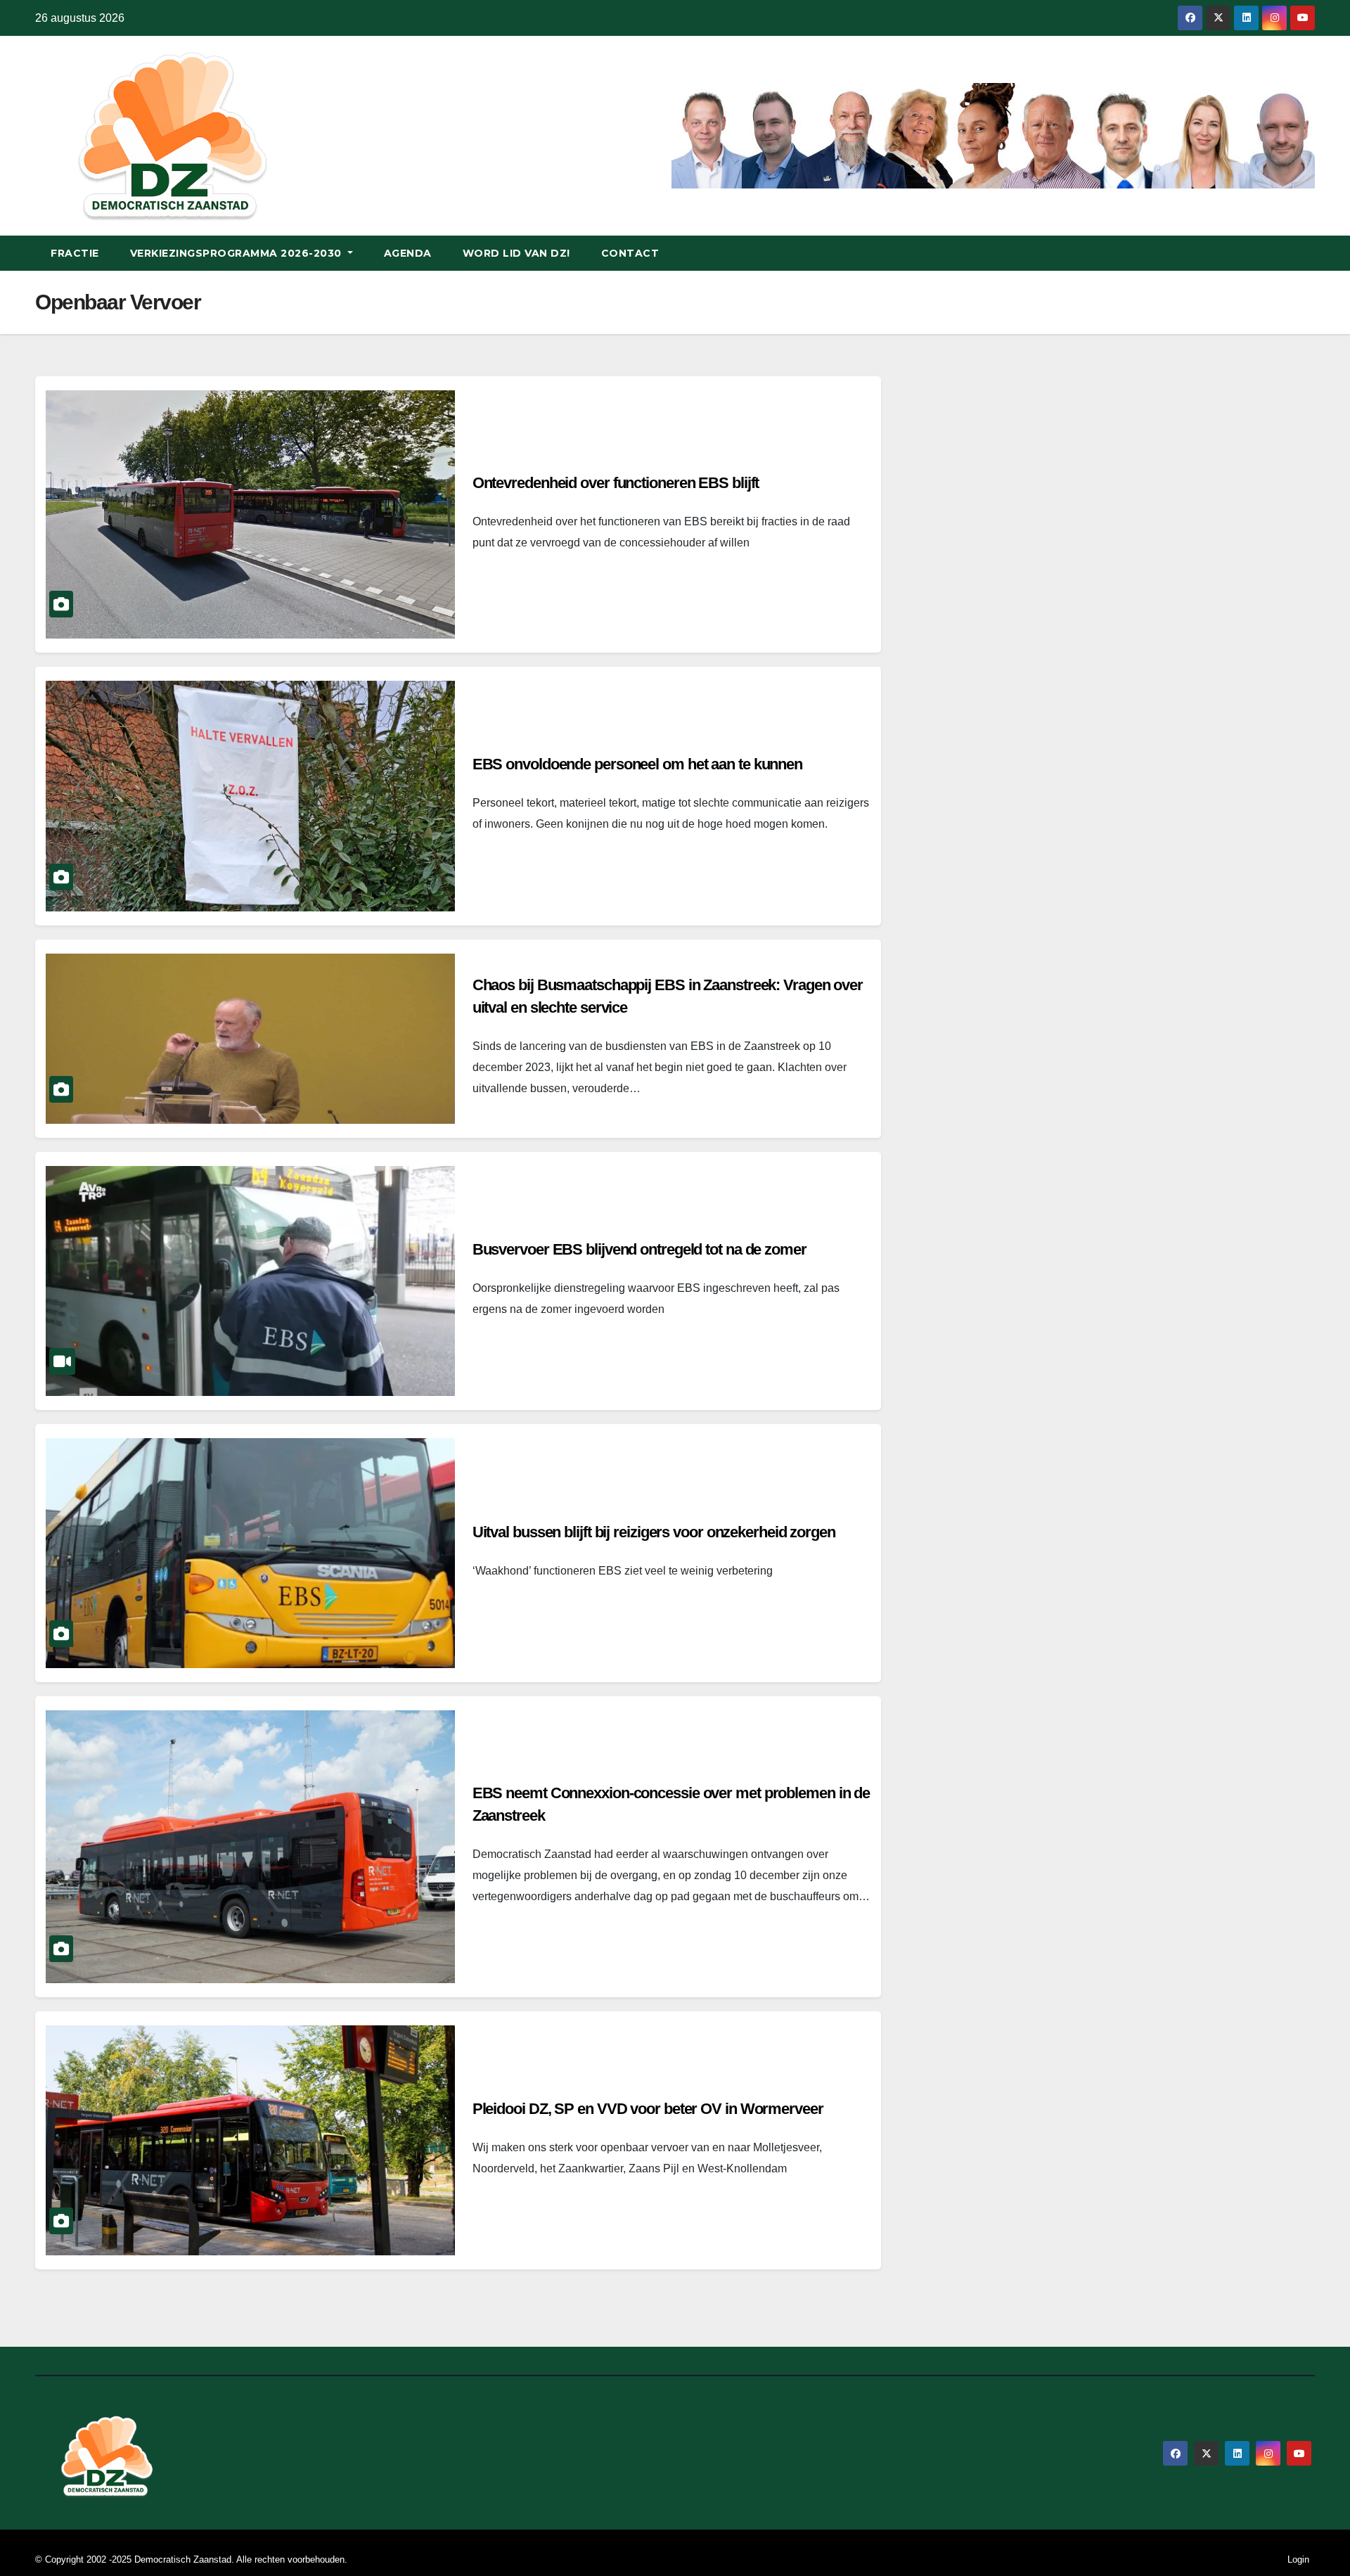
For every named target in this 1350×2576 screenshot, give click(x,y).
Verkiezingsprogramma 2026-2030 (238, 253)
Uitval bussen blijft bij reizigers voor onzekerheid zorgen (654, 1532)
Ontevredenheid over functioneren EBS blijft (616, 483)
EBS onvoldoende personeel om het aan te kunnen (637, 764)
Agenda (408, 253)
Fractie (75, 253)
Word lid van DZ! (516, 253)
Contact (630, 253)
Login (1298, 2559)
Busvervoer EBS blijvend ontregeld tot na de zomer (639, 1249)
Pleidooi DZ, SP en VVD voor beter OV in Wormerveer (648, 2109)
